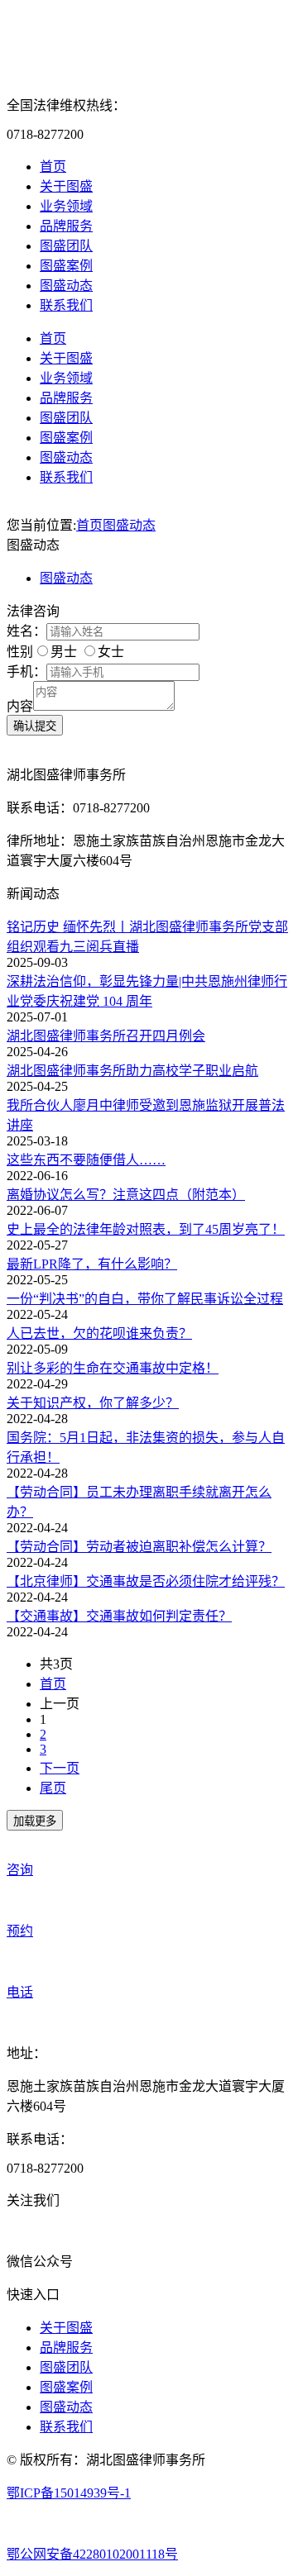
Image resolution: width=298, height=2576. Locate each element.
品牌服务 (66, 226)
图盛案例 (66, 266)
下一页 (60, 1768)
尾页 (53, 1788)
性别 (20, 652)
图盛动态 (66, 286)
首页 (53, 167)
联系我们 (66, 305)
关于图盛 (66, 186)
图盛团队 (66, 246)
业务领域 (66, 206)
